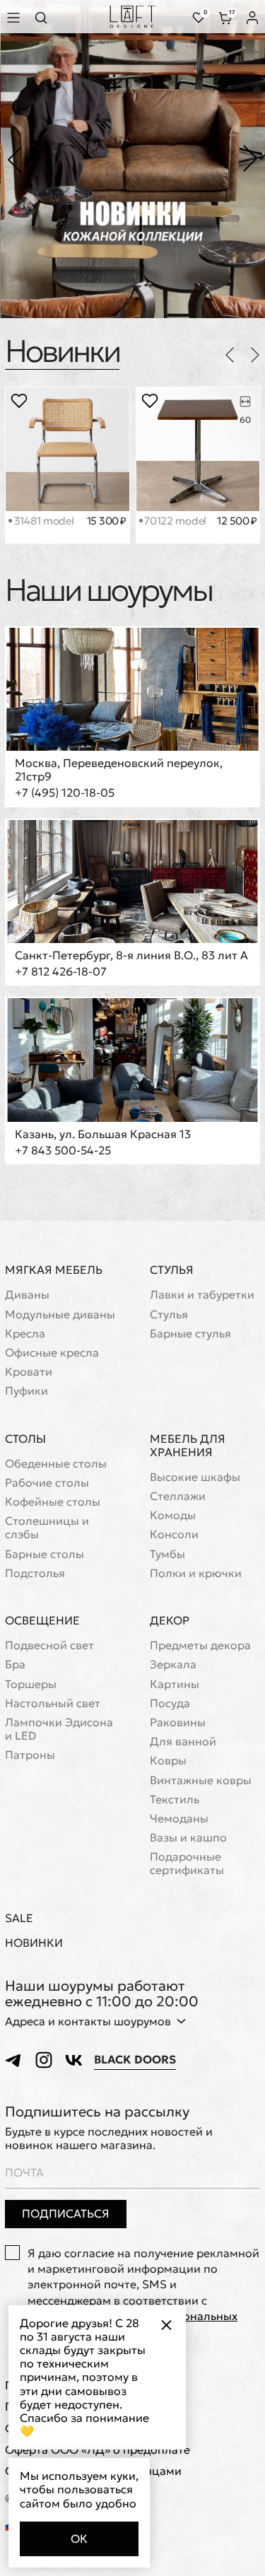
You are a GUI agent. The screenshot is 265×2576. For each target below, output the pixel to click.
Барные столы (45, 1554)
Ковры (168, 1761)
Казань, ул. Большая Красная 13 (103, 1134)
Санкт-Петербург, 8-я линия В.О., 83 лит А (131, 955)
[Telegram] (14, 2060)
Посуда (170, 1703)
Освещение (42, 1620)
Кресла (25, 1334)
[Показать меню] (16, 17)
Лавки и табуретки (202, 1295)
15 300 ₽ (107, 521)
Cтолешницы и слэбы (47, 1528)
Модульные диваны (60, 1315)
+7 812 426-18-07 (61, 972)
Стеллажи (178, 1496)
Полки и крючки (196, 1573)
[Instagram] (44, 2060)
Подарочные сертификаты (187, 1863)
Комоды (173, 1515)
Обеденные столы (56, 1464)
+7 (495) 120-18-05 (65, 793)
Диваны (27, 1295)
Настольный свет (53, 1703)
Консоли (174, 1534)
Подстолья (35, 1573)
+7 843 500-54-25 (63, 1151)
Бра (15, 1664)
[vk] (73, 2060)
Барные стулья (190, 1334)
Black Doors (135, 2060)
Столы (25, 1439)
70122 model (174, 521)
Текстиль (175, 1799)
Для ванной (183, 1741)
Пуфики (26, 1391)
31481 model (42, 521)
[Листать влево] (230, 355)
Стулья (172, 1270)
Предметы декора (200, 1645)
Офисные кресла (52, 1353)
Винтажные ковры (201, 1780)
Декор (170, 1620)
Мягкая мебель (54, 1270)
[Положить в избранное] (19, 401)
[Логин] (252, 18)
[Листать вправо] (255, 355)
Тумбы (167, 1554)
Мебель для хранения (188, 1445)
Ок (79, 2539)
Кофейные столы (53, 1502)
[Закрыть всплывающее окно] (166, 2325)
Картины (175, 1684)
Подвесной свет (49, 1645)
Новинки (62, 351)
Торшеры (31, 1684)
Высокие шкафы (195, 1477)
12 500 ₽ (237, 521)
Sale (19, 1918)
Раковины (178, 1722)
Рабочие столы (47, 1483)
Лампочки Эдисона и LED (59, 1729)
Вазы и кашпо (188, 1838)
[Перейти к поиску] (45, 17)
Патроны (30, 1755)
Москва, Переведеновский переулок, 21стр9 (119, 770)
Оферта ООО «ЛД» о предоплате (98, 2450)
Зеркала (173, 1664)
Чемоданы (179, 1819)
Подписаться (66, 2213)
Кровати (29, 1372)
